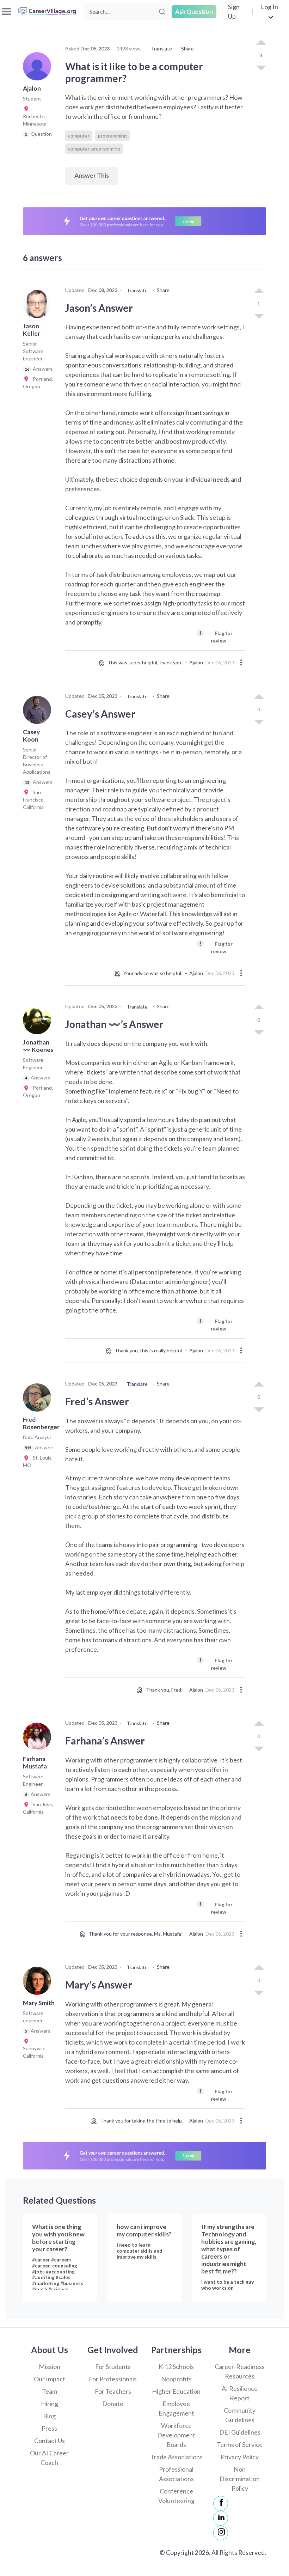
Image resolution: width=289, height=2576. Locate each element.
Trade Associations (176, 2457)
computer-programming (94, 149)
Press (49, 2428)
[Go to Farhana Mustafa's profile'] (39, 1739)
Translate (161, 48)
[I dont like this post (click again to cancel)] (261, 67)
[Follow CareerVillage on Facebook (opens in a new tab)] (221, 2503)
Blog (49, 2416)
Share (187, 48)
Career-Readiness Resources (240, 2371)
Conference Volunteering (176, 2496)
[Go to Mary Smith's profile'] (39, 1983)
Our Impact (50, 2379)
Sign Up (234, 11)
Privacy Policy (240, 2457)
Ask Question (194, 11)
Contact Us (50, 2441)
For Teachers (113, 2391)
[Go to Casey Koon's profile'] (39, 712)
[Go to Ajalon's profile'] (39, 68)
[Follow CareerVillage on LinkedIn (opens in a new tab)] (221, 2518)
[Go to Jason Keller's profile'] (39, 306)
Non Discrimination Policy (240, 2479)
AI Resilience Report (240, 2393)
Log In (269, 7)
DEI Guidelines (240, 2432)
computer (79, 136)
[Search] (162, 12)
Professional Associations (176, 2474)
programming (112, 136)
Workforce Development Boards (176, 2435)
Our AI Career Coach (49, 2458)
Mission (50, 2367)
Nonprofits (176, 2379)
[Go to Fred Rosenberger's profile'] (39, 1400)
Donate (113, 2404)
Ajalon (196, 662)
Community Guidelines (240, 2415)
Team (50, 2391)
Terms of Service (240, 2444)
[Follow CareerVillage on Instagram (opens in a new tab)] (221, 2533)
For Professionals (113, 2379)
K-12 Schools (176, 2367)
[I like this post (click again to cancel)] (261, 43)
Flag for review (216, 636)
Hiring (50, 2404)
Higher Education (176, 2391)
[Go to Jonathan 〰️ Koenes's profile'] (39, 1022)
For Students (113, 2367)
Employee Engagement (176, 2408)
